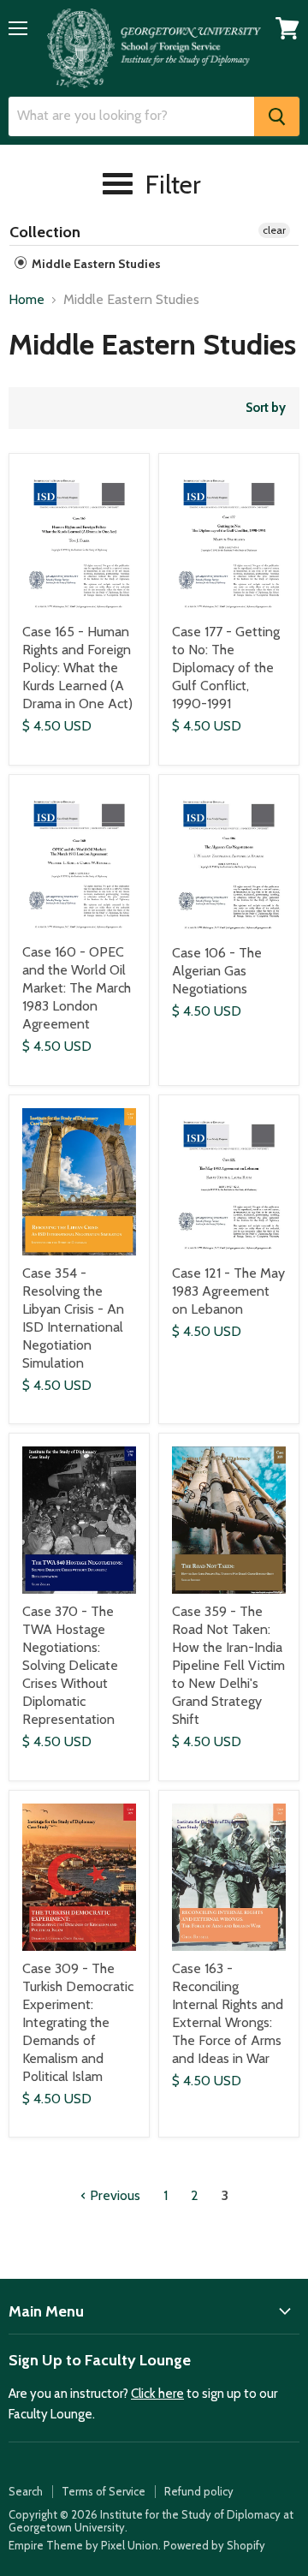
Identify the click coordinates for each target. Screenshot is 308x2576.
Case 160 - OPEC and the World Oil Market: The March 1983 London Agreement (77, 988)
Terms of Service (104, 2491)
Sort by (266, 408)
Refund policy (199, 2491)
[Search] (277, 116)
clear (274, 230)
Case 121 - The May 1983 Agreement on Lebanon (228, 1291)
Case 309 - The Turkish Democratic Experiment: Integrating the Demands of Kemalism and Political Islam (78, 2022)
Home (27, 300)
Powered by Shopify (214, 2545)
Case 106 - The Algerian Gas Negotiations (217, 971)
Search (26, 2491)
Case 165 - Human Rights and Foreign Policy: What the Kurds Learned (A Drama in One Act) (77, 668)
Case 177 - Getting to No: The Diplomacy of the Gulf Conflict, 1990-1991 (226, 668)
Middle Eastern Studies (95, 264)
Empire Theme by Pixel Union (83, 2545)
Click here (157, 2394)
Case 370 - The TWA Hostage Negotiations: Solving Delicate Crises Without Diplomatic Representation (70, 1665)
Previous (113, 2195)
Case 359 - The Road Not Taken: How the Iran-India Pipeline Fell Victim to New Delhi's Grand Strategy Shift (228, 1665)
